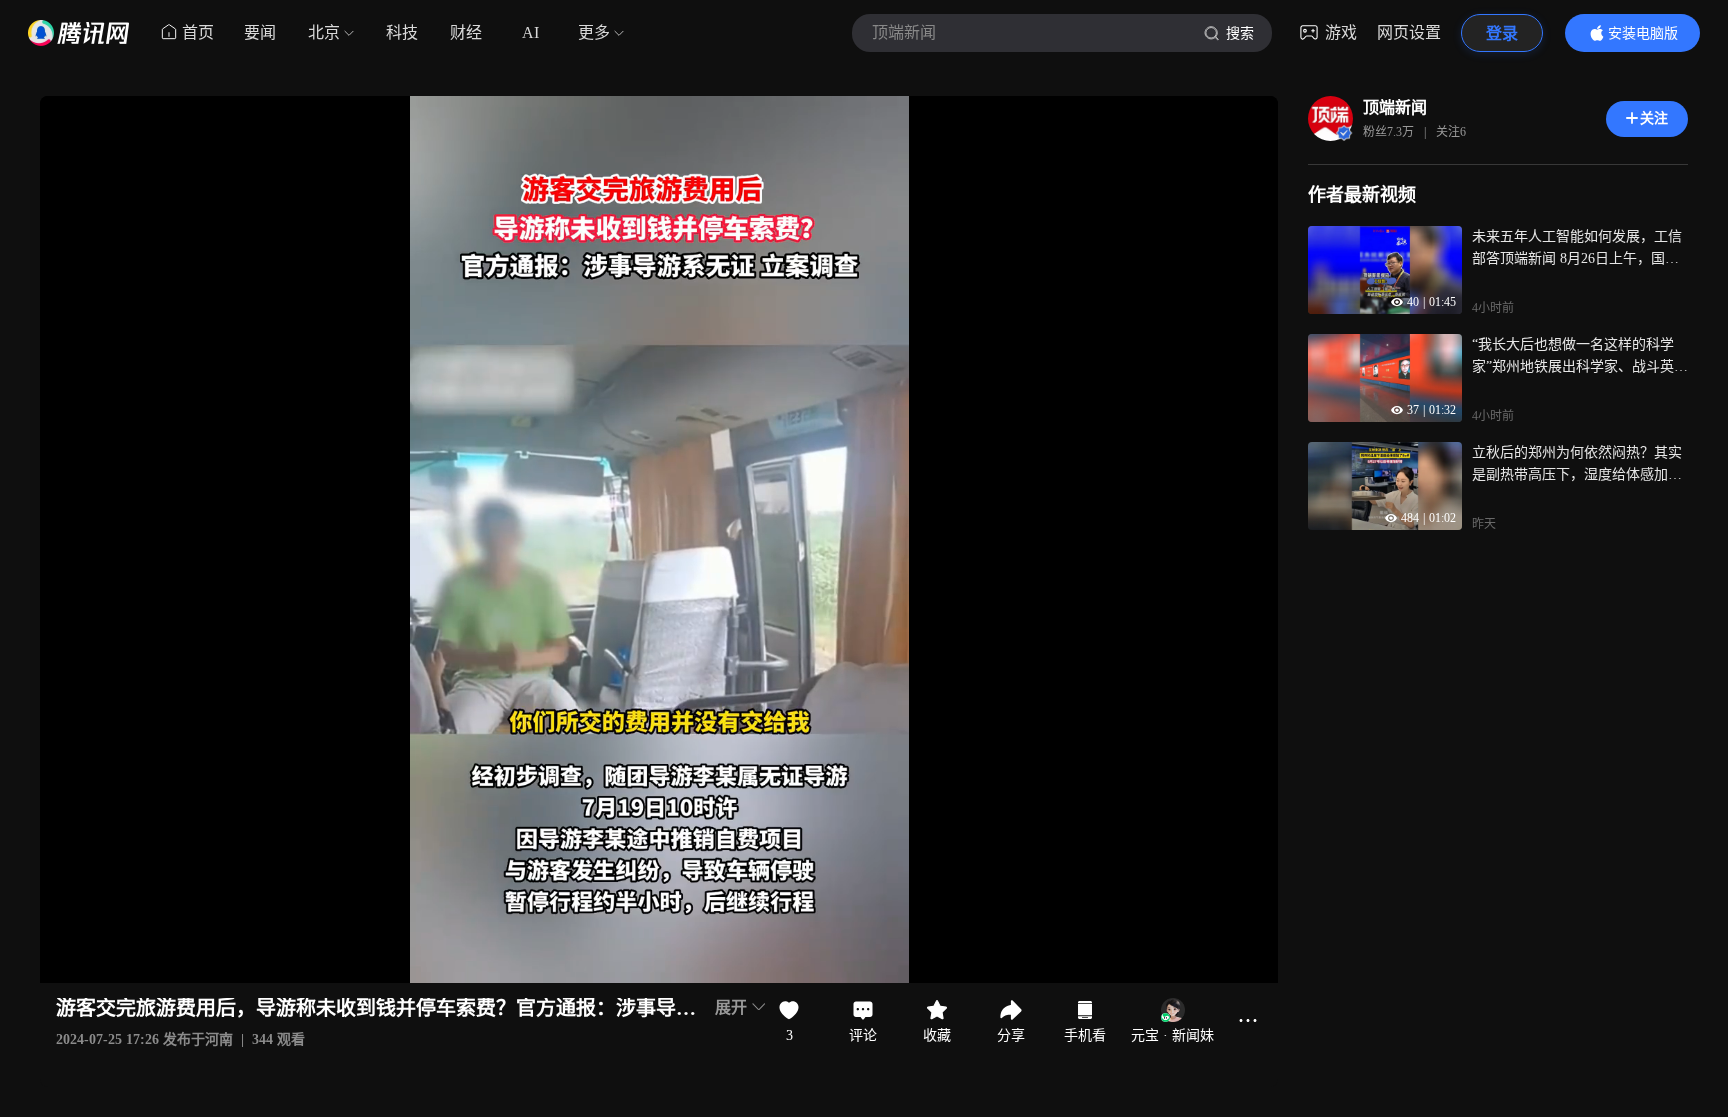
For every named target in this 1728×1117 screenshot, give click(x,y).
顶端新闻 (1395, 107)
